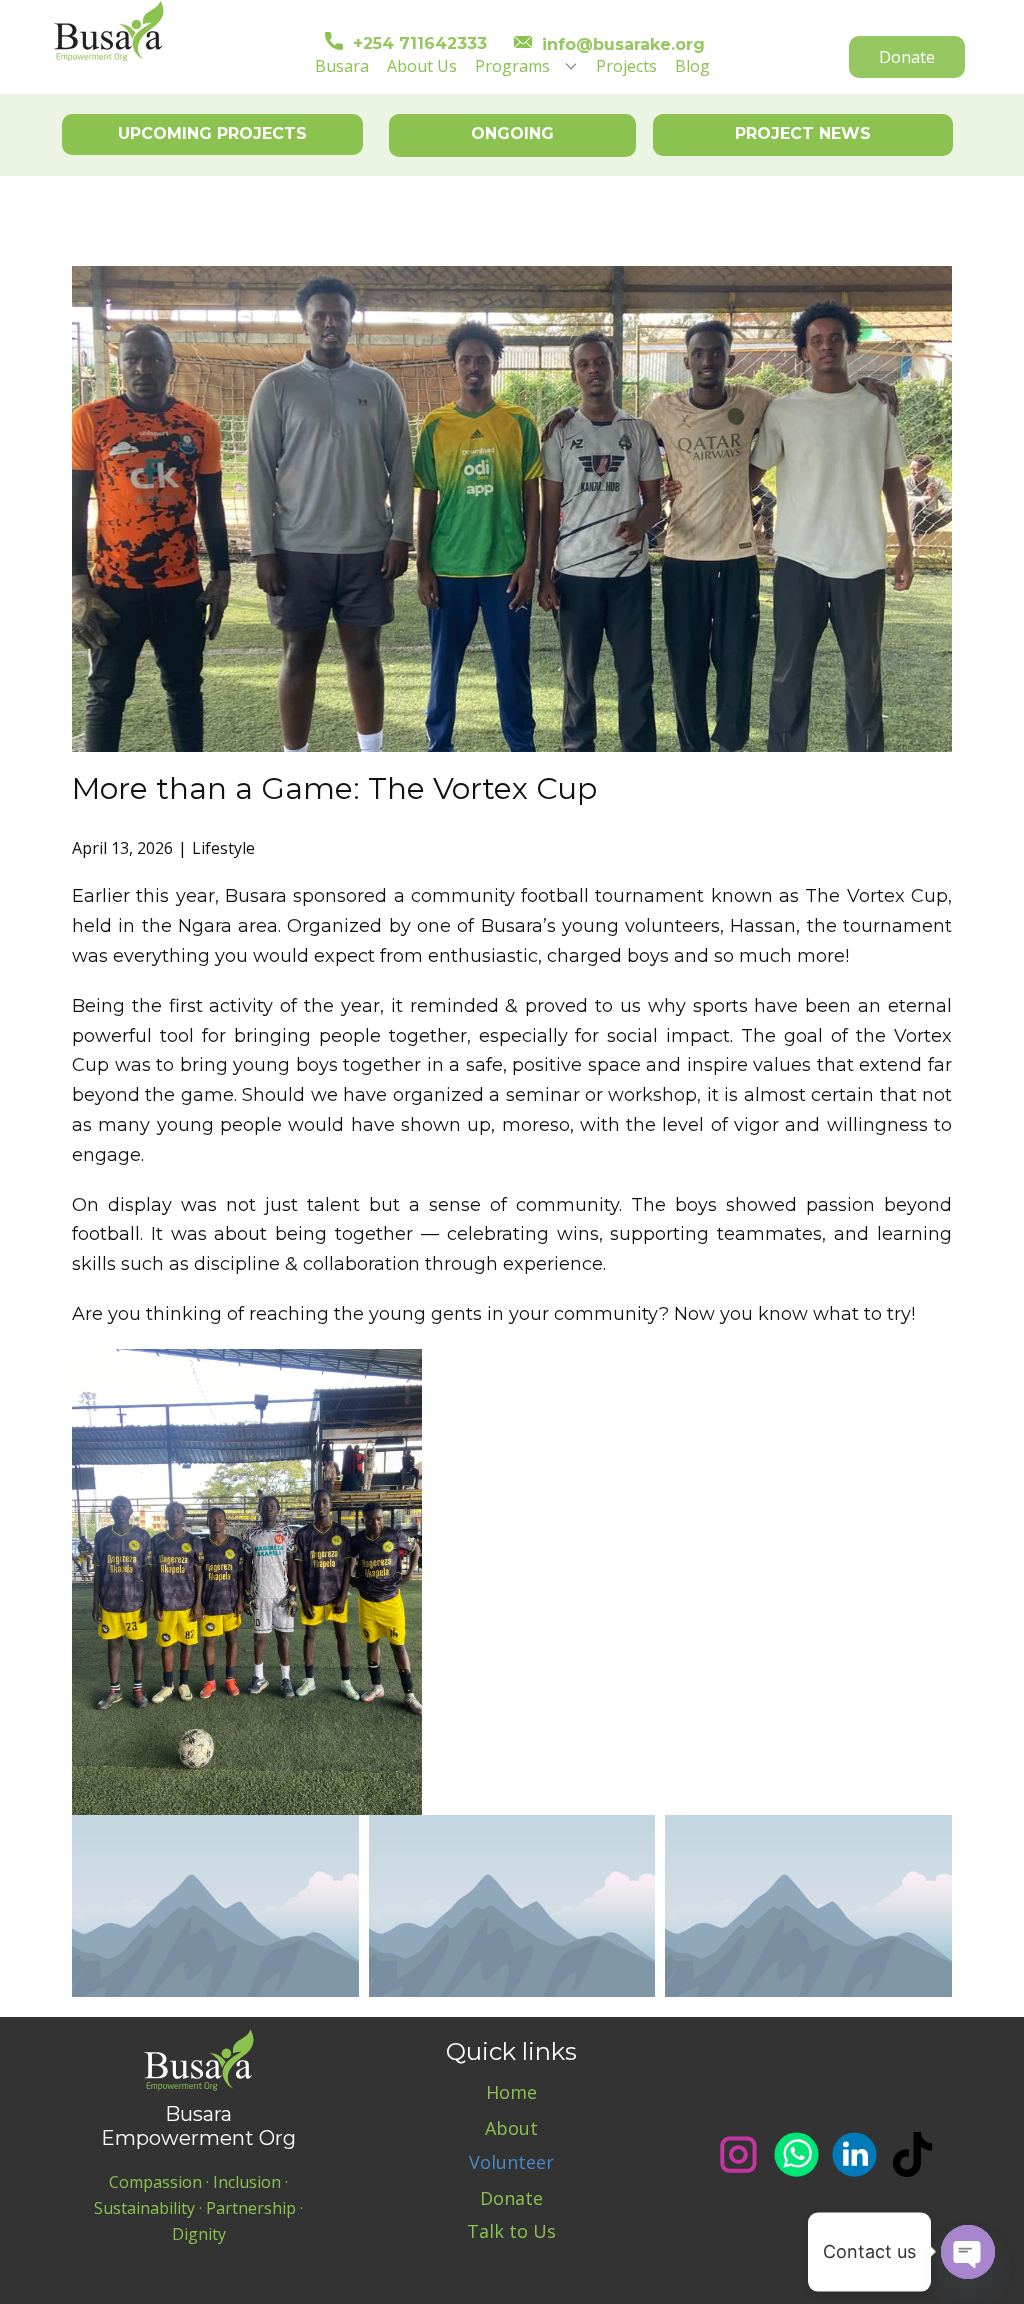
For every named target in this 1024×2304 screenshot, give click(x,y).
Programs (512, 66)
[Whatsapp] (796, 2154)
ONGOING (512, 133)
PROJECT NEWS (803, 133)
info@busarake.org (618, 43)
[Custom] (912, 2154)
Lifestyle (223, 848)
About (511, 2128)
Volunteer (511, 2162)
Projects (626, 66)
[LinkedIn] (854, 2154)
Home (511, 2092)
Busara (342, 66)
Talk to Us (511, 2231)
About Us (422, 66)
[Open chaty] (968, 2252)
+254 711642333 (415, 43)
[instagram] (738, 2154)
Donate (907, 57)
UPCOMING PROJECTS (212, 133)
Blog (692, 66)
